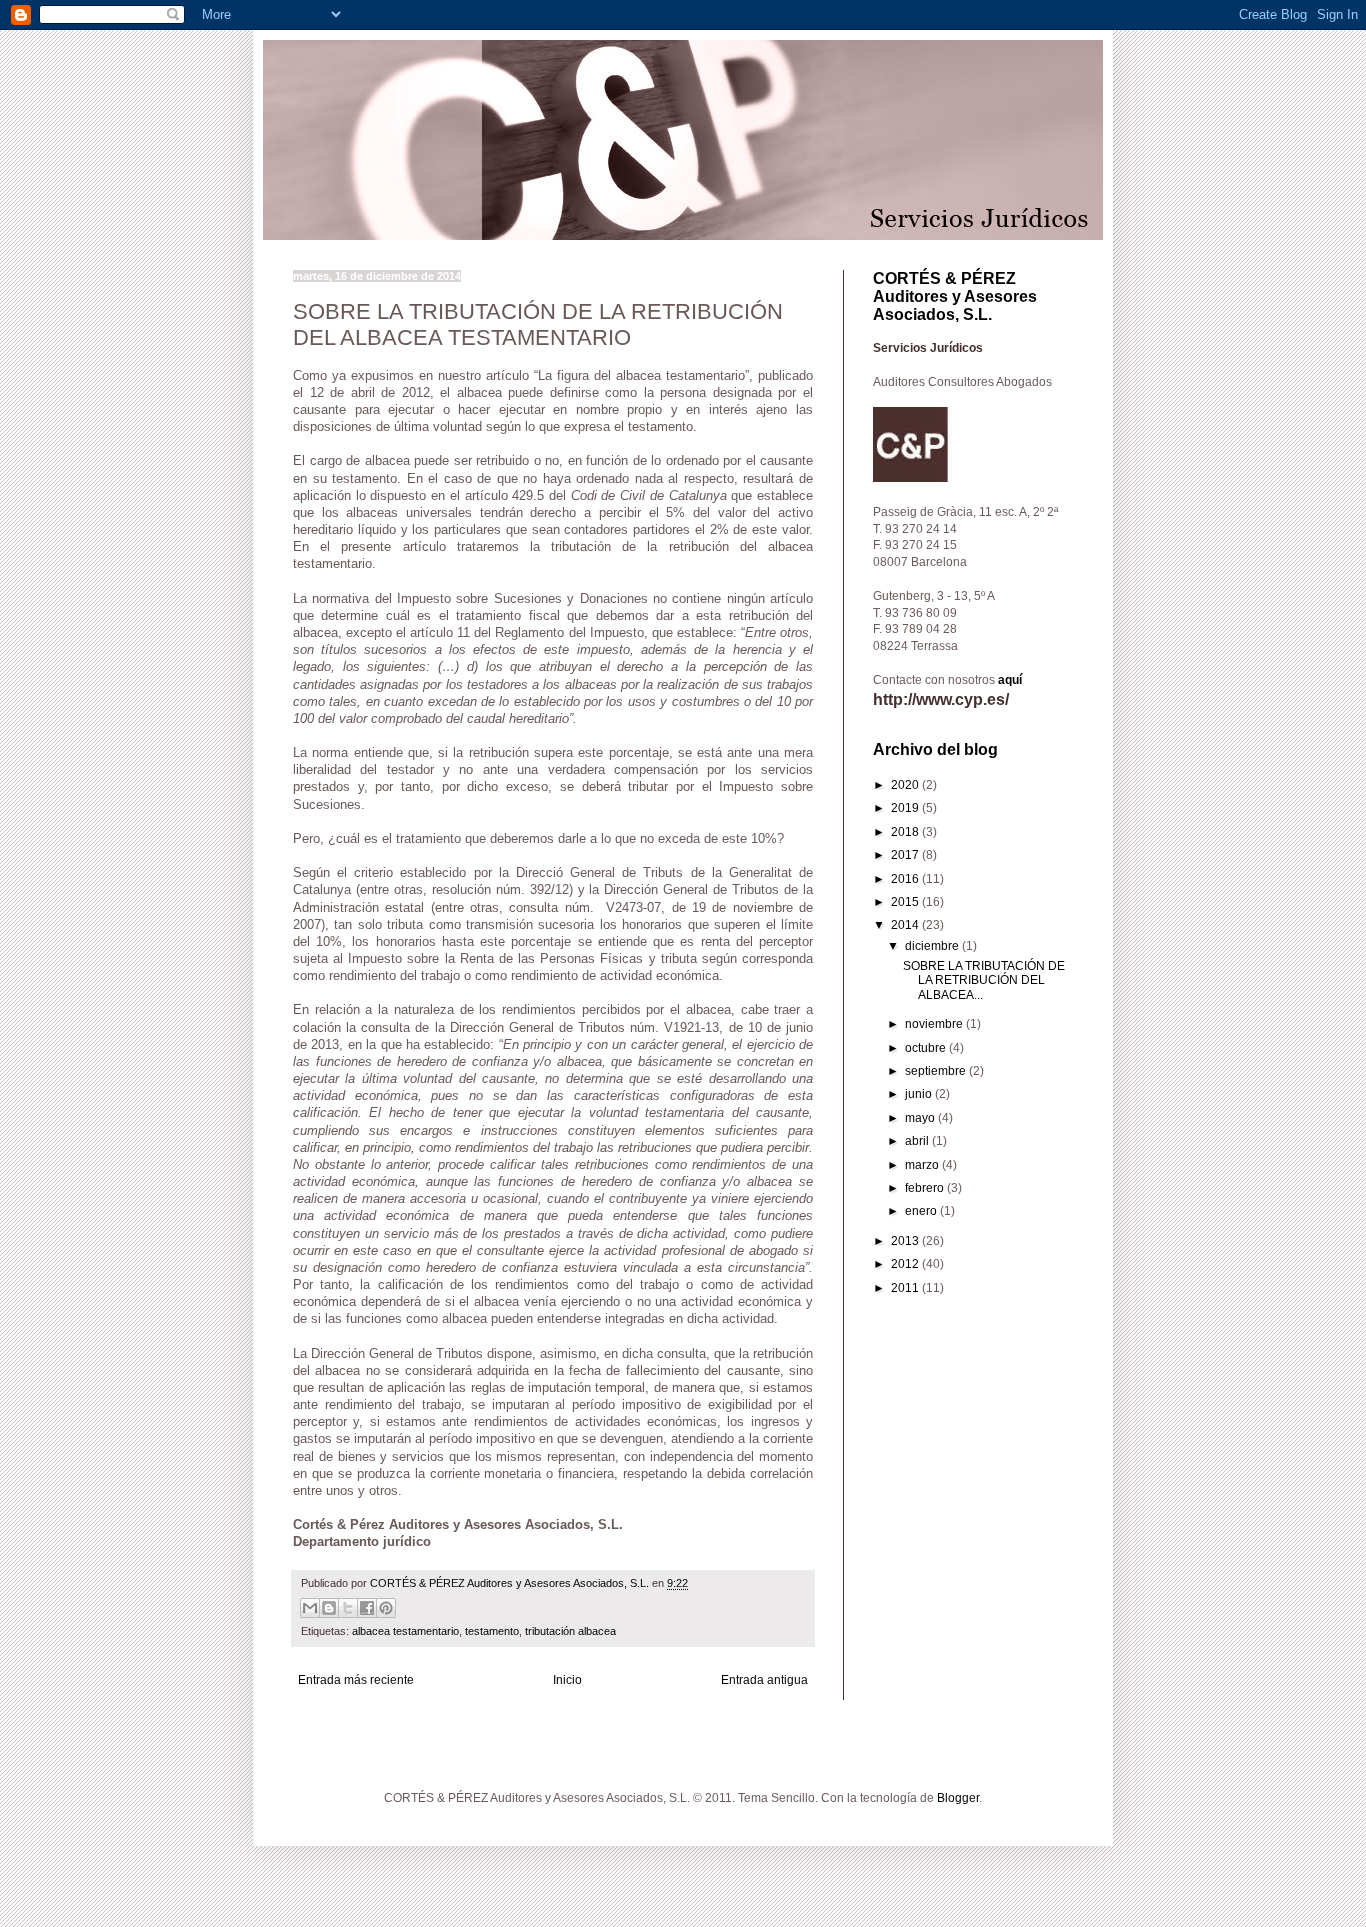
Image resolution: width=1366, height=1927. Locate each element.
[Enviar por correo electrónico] (310, 1608)
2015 (906, 902)
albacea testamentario (405, 1631)
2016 (906, 879)
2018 (906, 832)
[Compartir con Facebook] (367, 1608)
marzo (923, 1165)
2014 (906, 925)
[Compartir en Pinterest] (386, 1608)
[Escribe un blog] (329, 1608)
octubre (927, 1048)
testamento (492, 1631)
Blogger (958, 1798)
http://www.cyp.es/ (941, 699)
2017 (906, 855)
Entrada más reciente (356, 1680)
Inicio (567, 1680)
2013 (906, 1241)
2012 (906, 1264)
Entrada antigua (764, 1680)
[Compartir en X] (348, 1608)
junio (920, 1094)
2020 (906, 785)
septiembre (937, 1071)
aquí (1010, 680)
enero (922, 1211)
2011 (906, 1288)
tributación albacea (570, 1631)
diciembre (933, 946)
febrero (926, 1188)
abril (918, 1141)
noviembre (935, 1024)
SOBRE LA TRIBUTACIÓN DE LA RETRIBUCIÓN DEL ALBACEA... (984, 980)
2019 (906, 808)
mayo (921, 1118)
